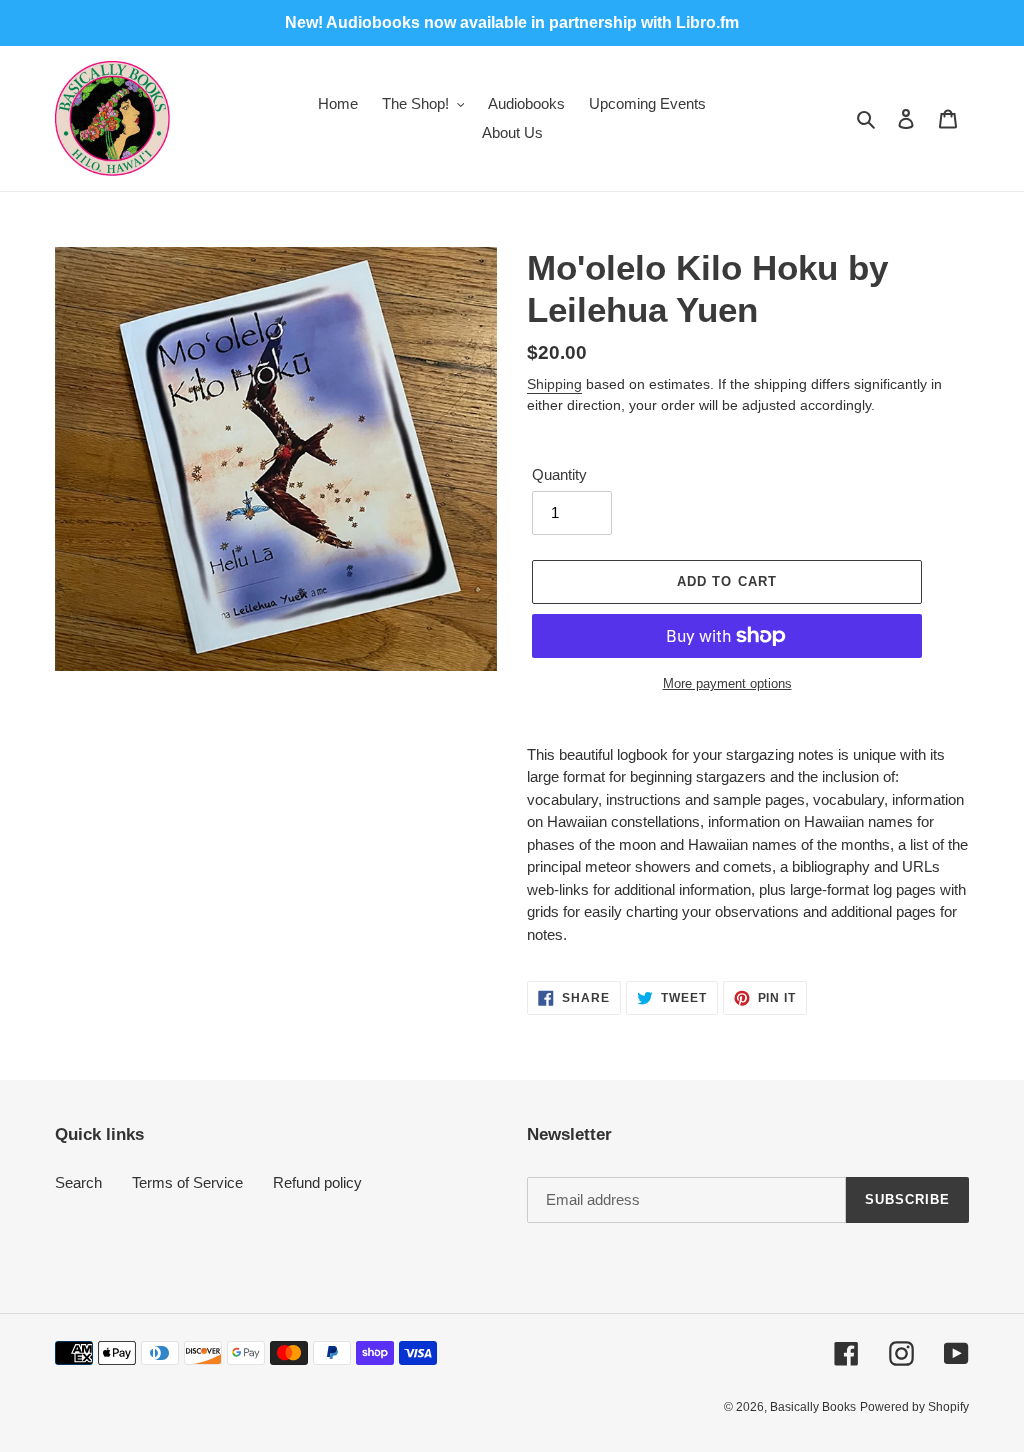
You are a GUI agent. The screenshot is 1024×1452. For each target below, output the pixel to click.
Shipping (554, 384)
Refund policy (317, 1182)
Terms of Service (187, 1182)
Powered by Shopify (914, 1407)
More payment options (727, 683)
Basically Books (813, 1407)
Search (78, 1182)
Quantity (559, 474)
